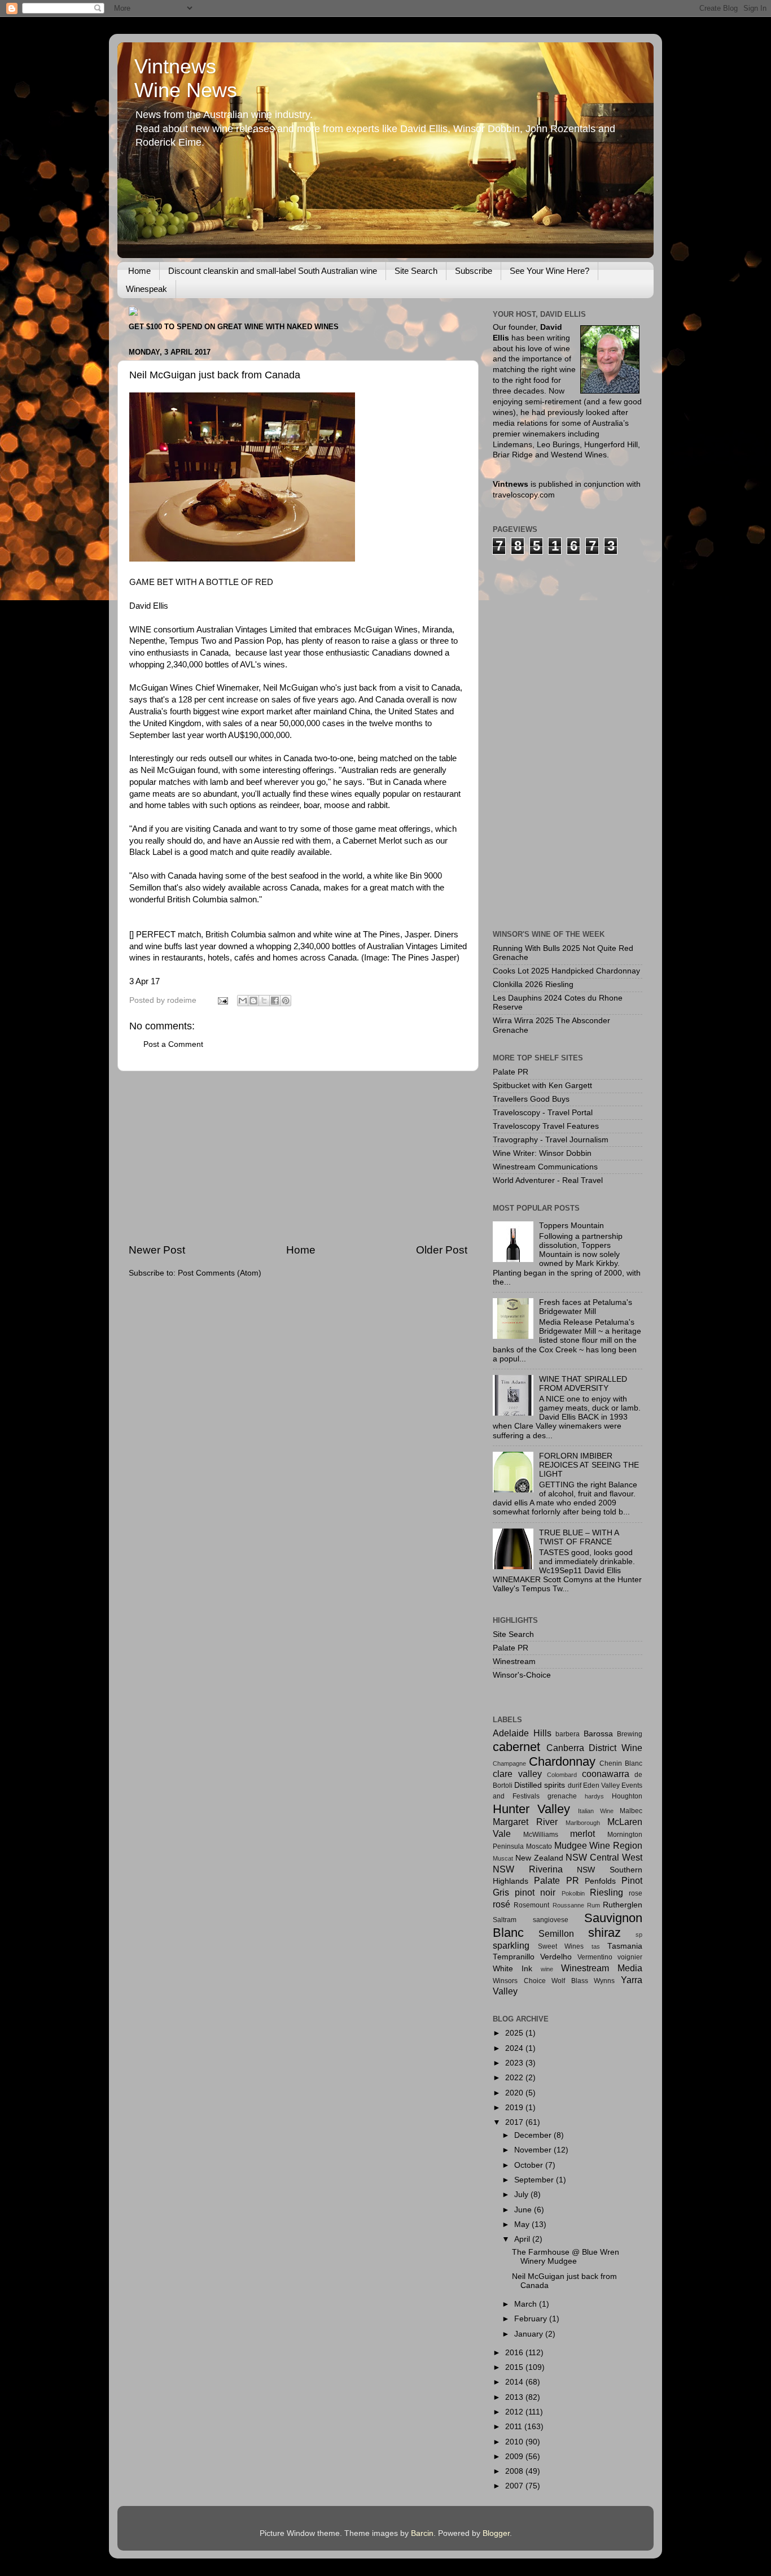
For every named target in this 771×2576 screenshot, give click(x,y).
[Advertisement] (298, 1157)
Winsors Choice (519, 1981)
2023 (515, 2063)
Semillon (556, 1933)
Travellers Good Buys (531, 1099)
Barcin (422, 2533)
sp (639, 1935)
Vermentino (595, 1957)
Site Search (416, 271)
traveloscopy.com (524, 495)
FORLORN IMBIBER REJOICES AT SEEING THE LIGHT (589, 1465)
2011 (515, 2427)
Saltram (505, 1920)
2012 (515, 2412)
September (535, 2180)
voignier (630, 1957)
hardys (594, 1796)
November (534, 2150)
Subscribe (474, 271)
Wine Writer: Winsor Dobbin (542, 1153)
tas (596, 1946)
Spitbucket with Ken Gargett (542, 1086)
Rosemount (531, 1905)
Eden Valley (601, 1785)
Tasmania (625, 1946)
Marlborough (583, 1823)
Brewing (630, 1734)
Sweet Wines (561, 1946)
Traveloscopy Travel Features (546, 1126)
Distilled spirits (540, 1785)
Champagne (509, 1763)
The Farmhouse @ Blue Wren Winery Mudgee (566, 2257)
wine (547, 1969)
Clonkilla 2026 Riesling (533, 984)
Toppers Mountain (571, 1226)
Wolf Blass (570, 1981)
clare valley (517, 1774)
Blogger (496, 2533)
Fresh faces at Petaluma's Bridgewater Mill (586, 1307)
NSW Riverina (528, 1869)
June (524, 2210)
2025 (515, 2033)
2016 (515, 2353)
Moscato (539, 1846)
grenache (562, 1796)
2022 (515, 2078)
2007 (515, 2486)
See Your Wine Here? (549, 271)
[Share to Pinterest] (286, 1001)
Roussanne (568, 1905)
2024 (515, 2048)
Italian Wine (596, 1811)
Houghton (627, 1796)
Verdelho (556, 1957)
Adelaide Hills (522, 1733)
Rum (593, 1905)
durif (575, 1785)
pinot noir (535, 1892)
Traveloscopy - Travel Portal (543, 1113)
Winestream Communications (545, 1167)
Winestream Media (602, 1968)
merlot (582, 1833)
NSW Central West (604, 1857)
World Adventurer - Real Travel (548, 1180)
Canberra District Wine (594, 1748)
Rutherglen (623, 1905)
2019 (515, 2108)
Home (139, 271)
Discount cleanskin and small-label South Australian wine (273, 271)
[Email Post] (222, 1000)
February (532, 2319)
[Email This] (243, 1001)
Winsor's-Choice (522, 1675)
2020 (515, 2093)
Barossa (598, 1734)
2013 (515, 2397)
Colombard (562, 1775)
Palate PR (511, 1072)
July (522, 2195)
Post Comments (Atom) (220, 1273)
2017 (515, 2122)
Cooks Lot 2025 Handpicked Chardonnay (566, 971)
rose (636, 1893)
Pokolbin (573, 1893)
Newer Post (157, 1250)
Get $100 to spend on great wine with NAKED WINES (234, 327)
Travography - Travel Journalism (551, 1140)
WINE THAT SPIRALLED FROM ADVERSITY (583, 1384)
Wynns (604, 1981)
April (523, 2239)
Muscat (503, 1858)
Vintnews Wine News (186, 78)
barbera (568, 1734)
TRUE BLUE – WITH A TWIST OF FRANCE (579, 1537)
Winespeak (146, 289)
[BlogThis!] (253, 1001)
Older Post (442, 1250)
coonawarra (606, 1774)
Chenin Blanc (621, 1763)
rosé (501, 1904)
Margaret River (525, 1822)
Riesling (606, 1892)
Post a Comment (173, 1044)
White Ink (512, 1969)
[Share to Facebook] (275, 1001)
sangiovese (551, 1920)
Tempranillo (514, 1957)
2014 (515, 2382)
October (530, 2165)
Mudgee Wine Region (599, 1845)
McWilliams (541, 1835)
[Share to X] (264, 1001)
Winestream (514, 1662)
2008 (515, 2471)
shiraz (604, 1933)
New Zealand (539, 1858)
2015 (515, 2367)
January (530, 2334)
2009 (515, 2457)
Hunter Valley (531, 1809)
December (534, 2135)
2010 (515, 2442)
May (523, 2224)
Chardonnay (562, 1761)
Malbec (631, 1811)
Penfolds (600, 1881)
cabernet (516, 1747)
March (527, 2304)
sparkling (511, 1945)
